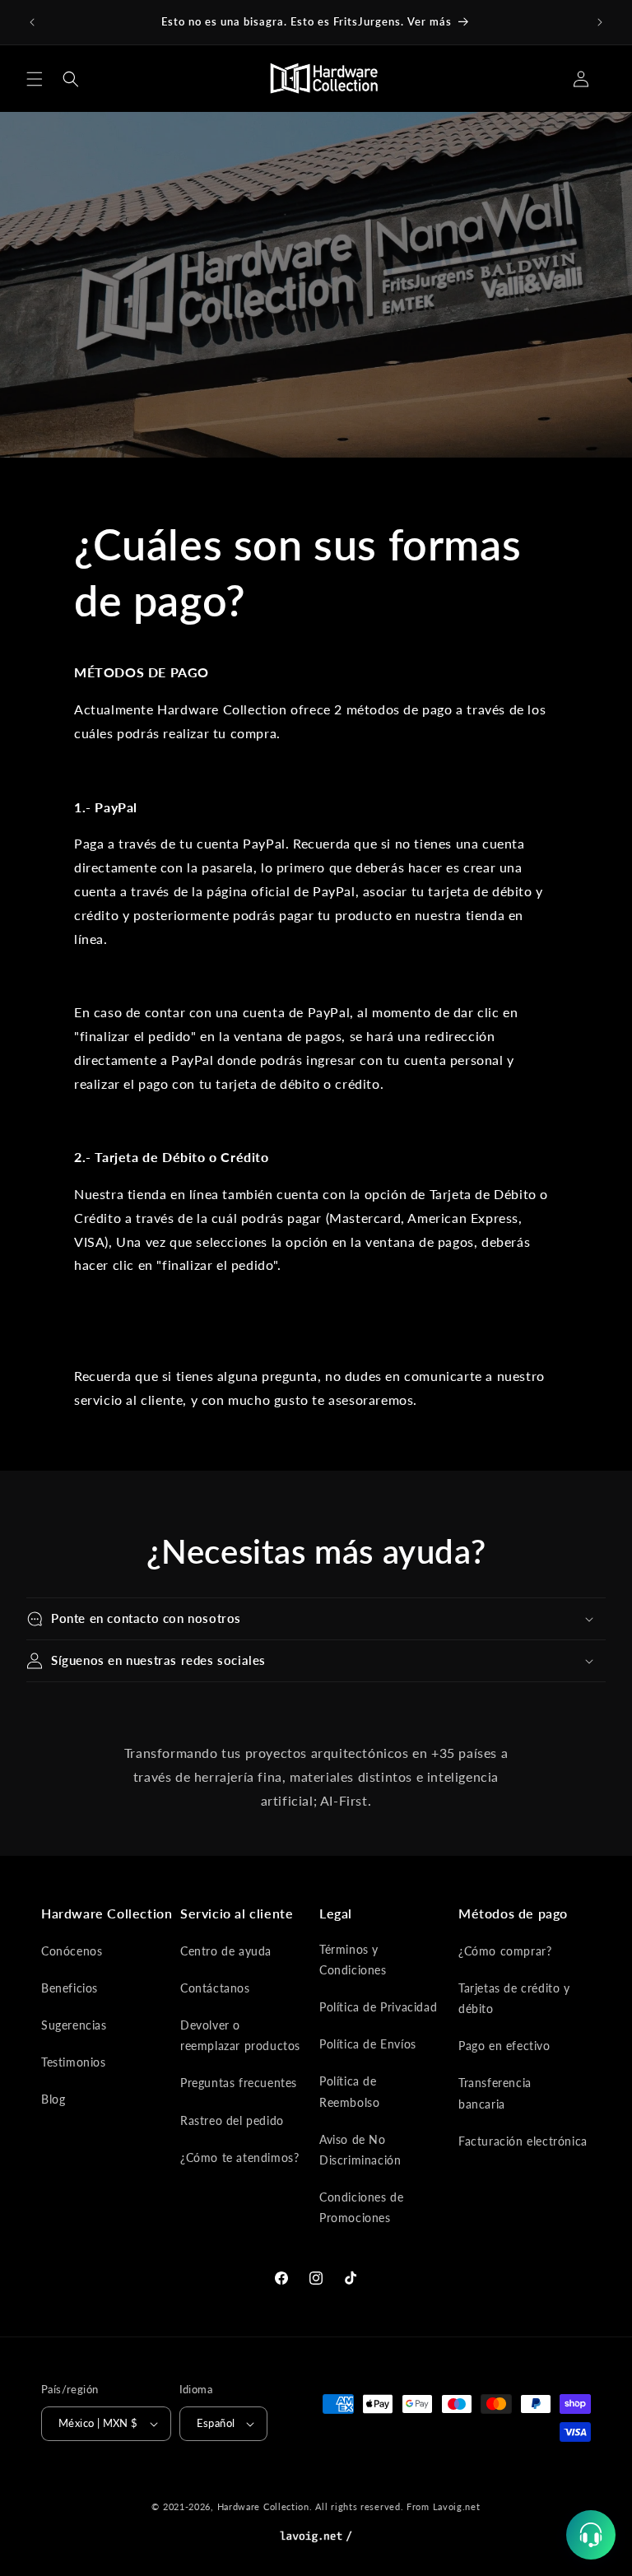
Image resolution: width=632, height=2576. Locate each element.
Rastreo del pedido (232, 2120)
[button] (35, 79)
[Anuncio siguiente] (600, 22)
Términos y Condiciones (353, 1960)
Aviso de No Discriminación (360, 2150)
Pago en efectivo (504, 2046)
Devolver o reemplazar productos (240, 2035)
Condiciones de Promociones (361, 2207)
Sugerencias (74, 2025)
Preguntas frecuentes (239, 2083)
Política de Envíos (368, 2044)
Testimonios (74, 2062)
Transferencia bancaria (495, 2093)
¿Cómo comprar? (505, 1951)
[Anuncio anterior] (32, 22)
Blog (53, 2099)
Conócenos (72, 1951)
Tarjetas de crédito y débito (514, 1998)
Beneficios (70, 1988)
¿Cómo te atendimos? (239, 2158)
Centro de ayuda (226, 1951)
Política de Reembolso (349, 2091)
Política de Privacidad (378, 2007)
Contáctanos (215, 1988)
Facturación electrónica (523, 2141)
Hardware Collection (263, 2506)
